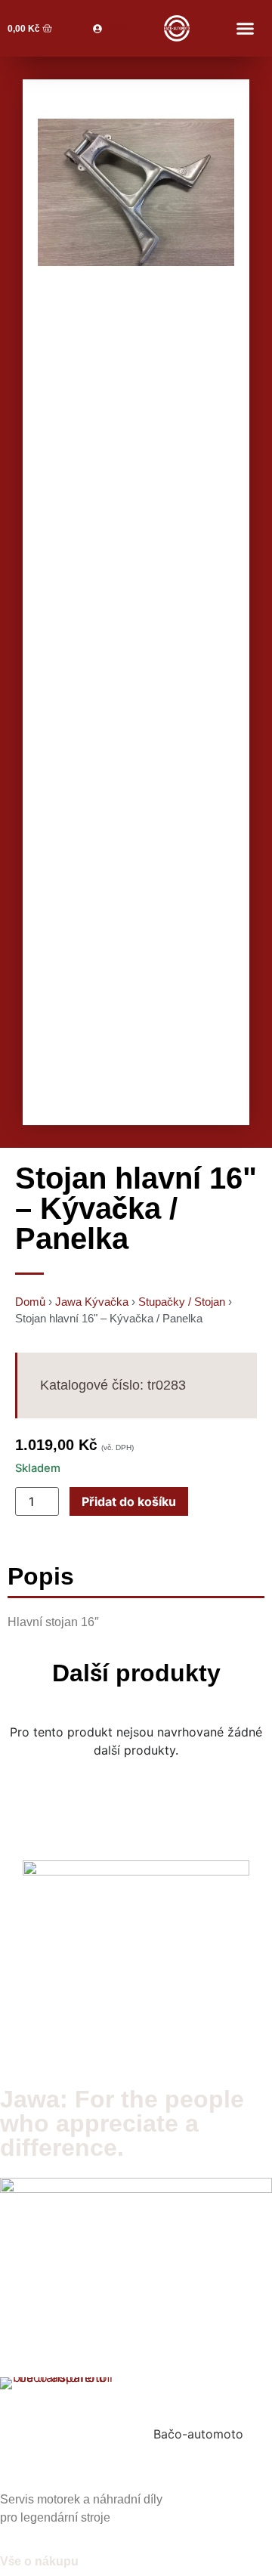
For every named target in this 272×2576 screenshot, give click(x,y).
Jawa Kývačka (92, 1302)
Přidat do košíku (129, 1501)
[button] (245, 29)
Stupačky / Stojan (182, 1302)
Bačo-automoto (198, 2434)
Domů (30, 1302)
